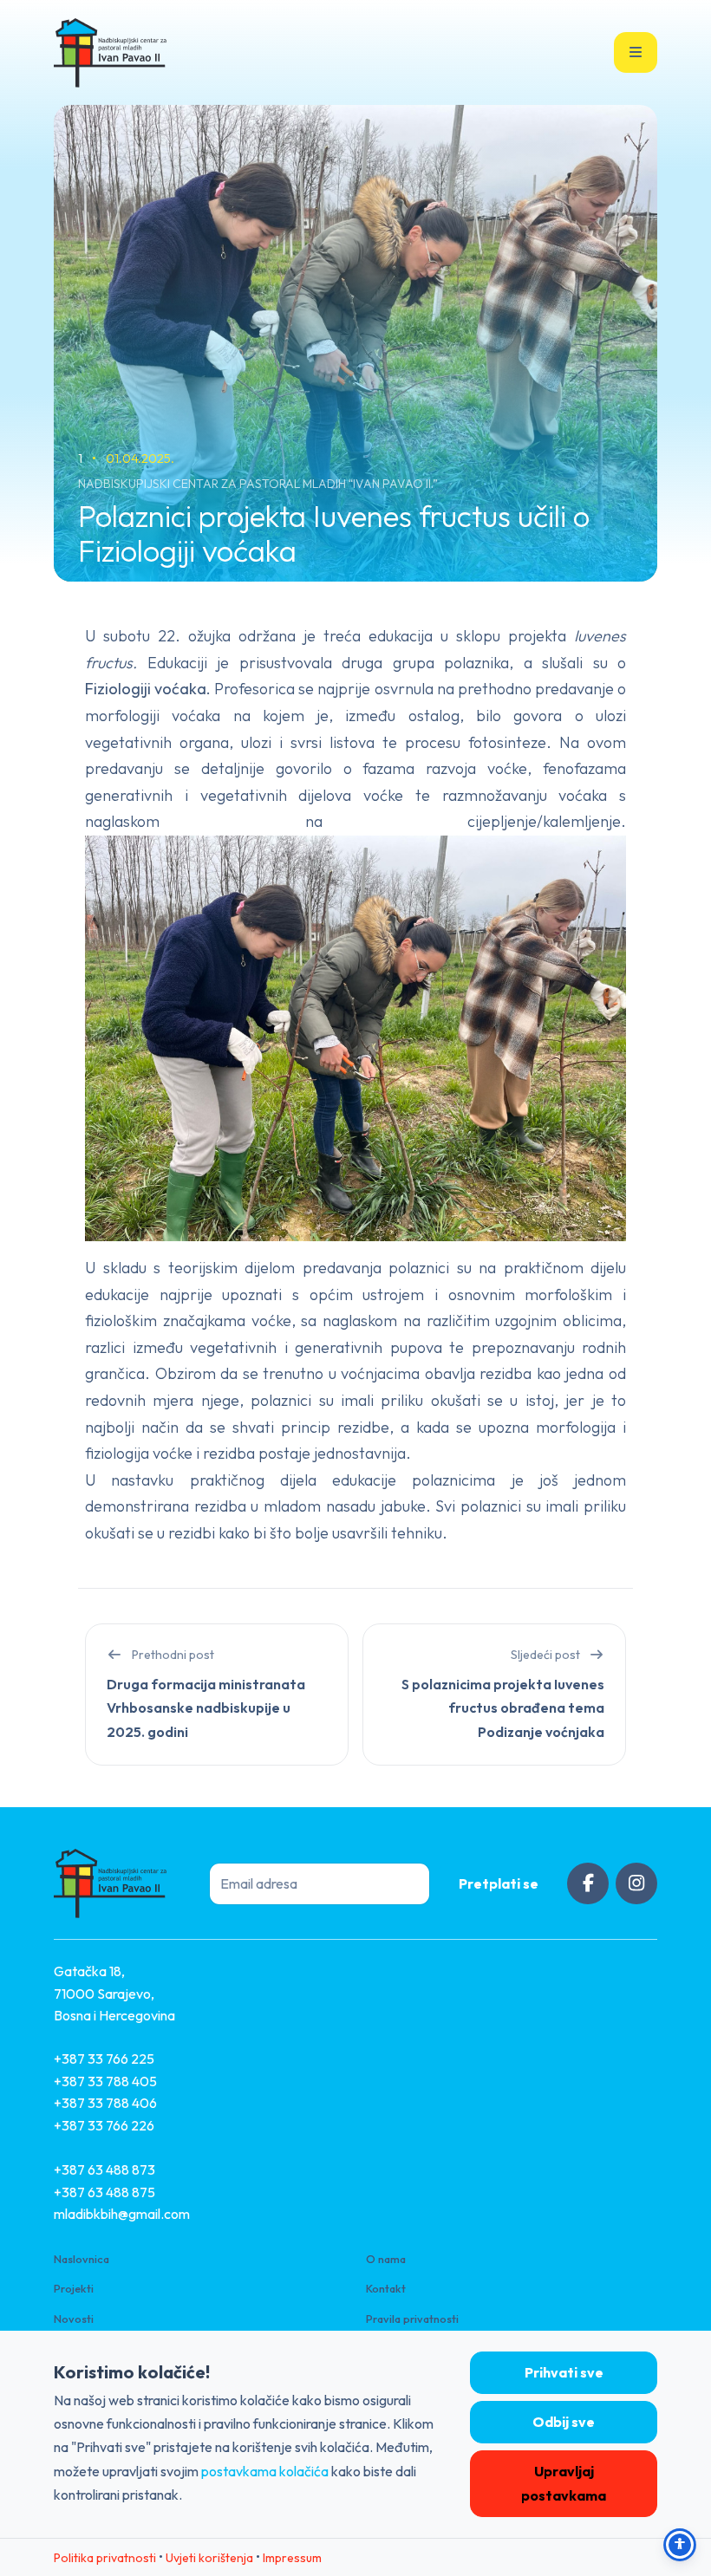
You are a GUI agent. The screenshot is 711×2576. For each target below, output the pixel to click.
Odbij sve (564, 2422)
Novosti (74, 2319)
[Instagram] (636, 1883)
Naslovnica (82, 2259)
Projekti (74, 2288)
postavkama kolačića (265, 2471)
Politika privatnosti (105, 2558)
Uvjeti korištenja (209, 2558)
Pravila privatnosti (412, 2319)
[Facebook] (588, 1883)
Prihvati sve (564, 2372)
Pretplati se (499, 1883)
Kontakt (386, 2288)
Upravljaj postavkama (564, 2483)
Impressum (292, 2558)
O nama (386, 2259)
